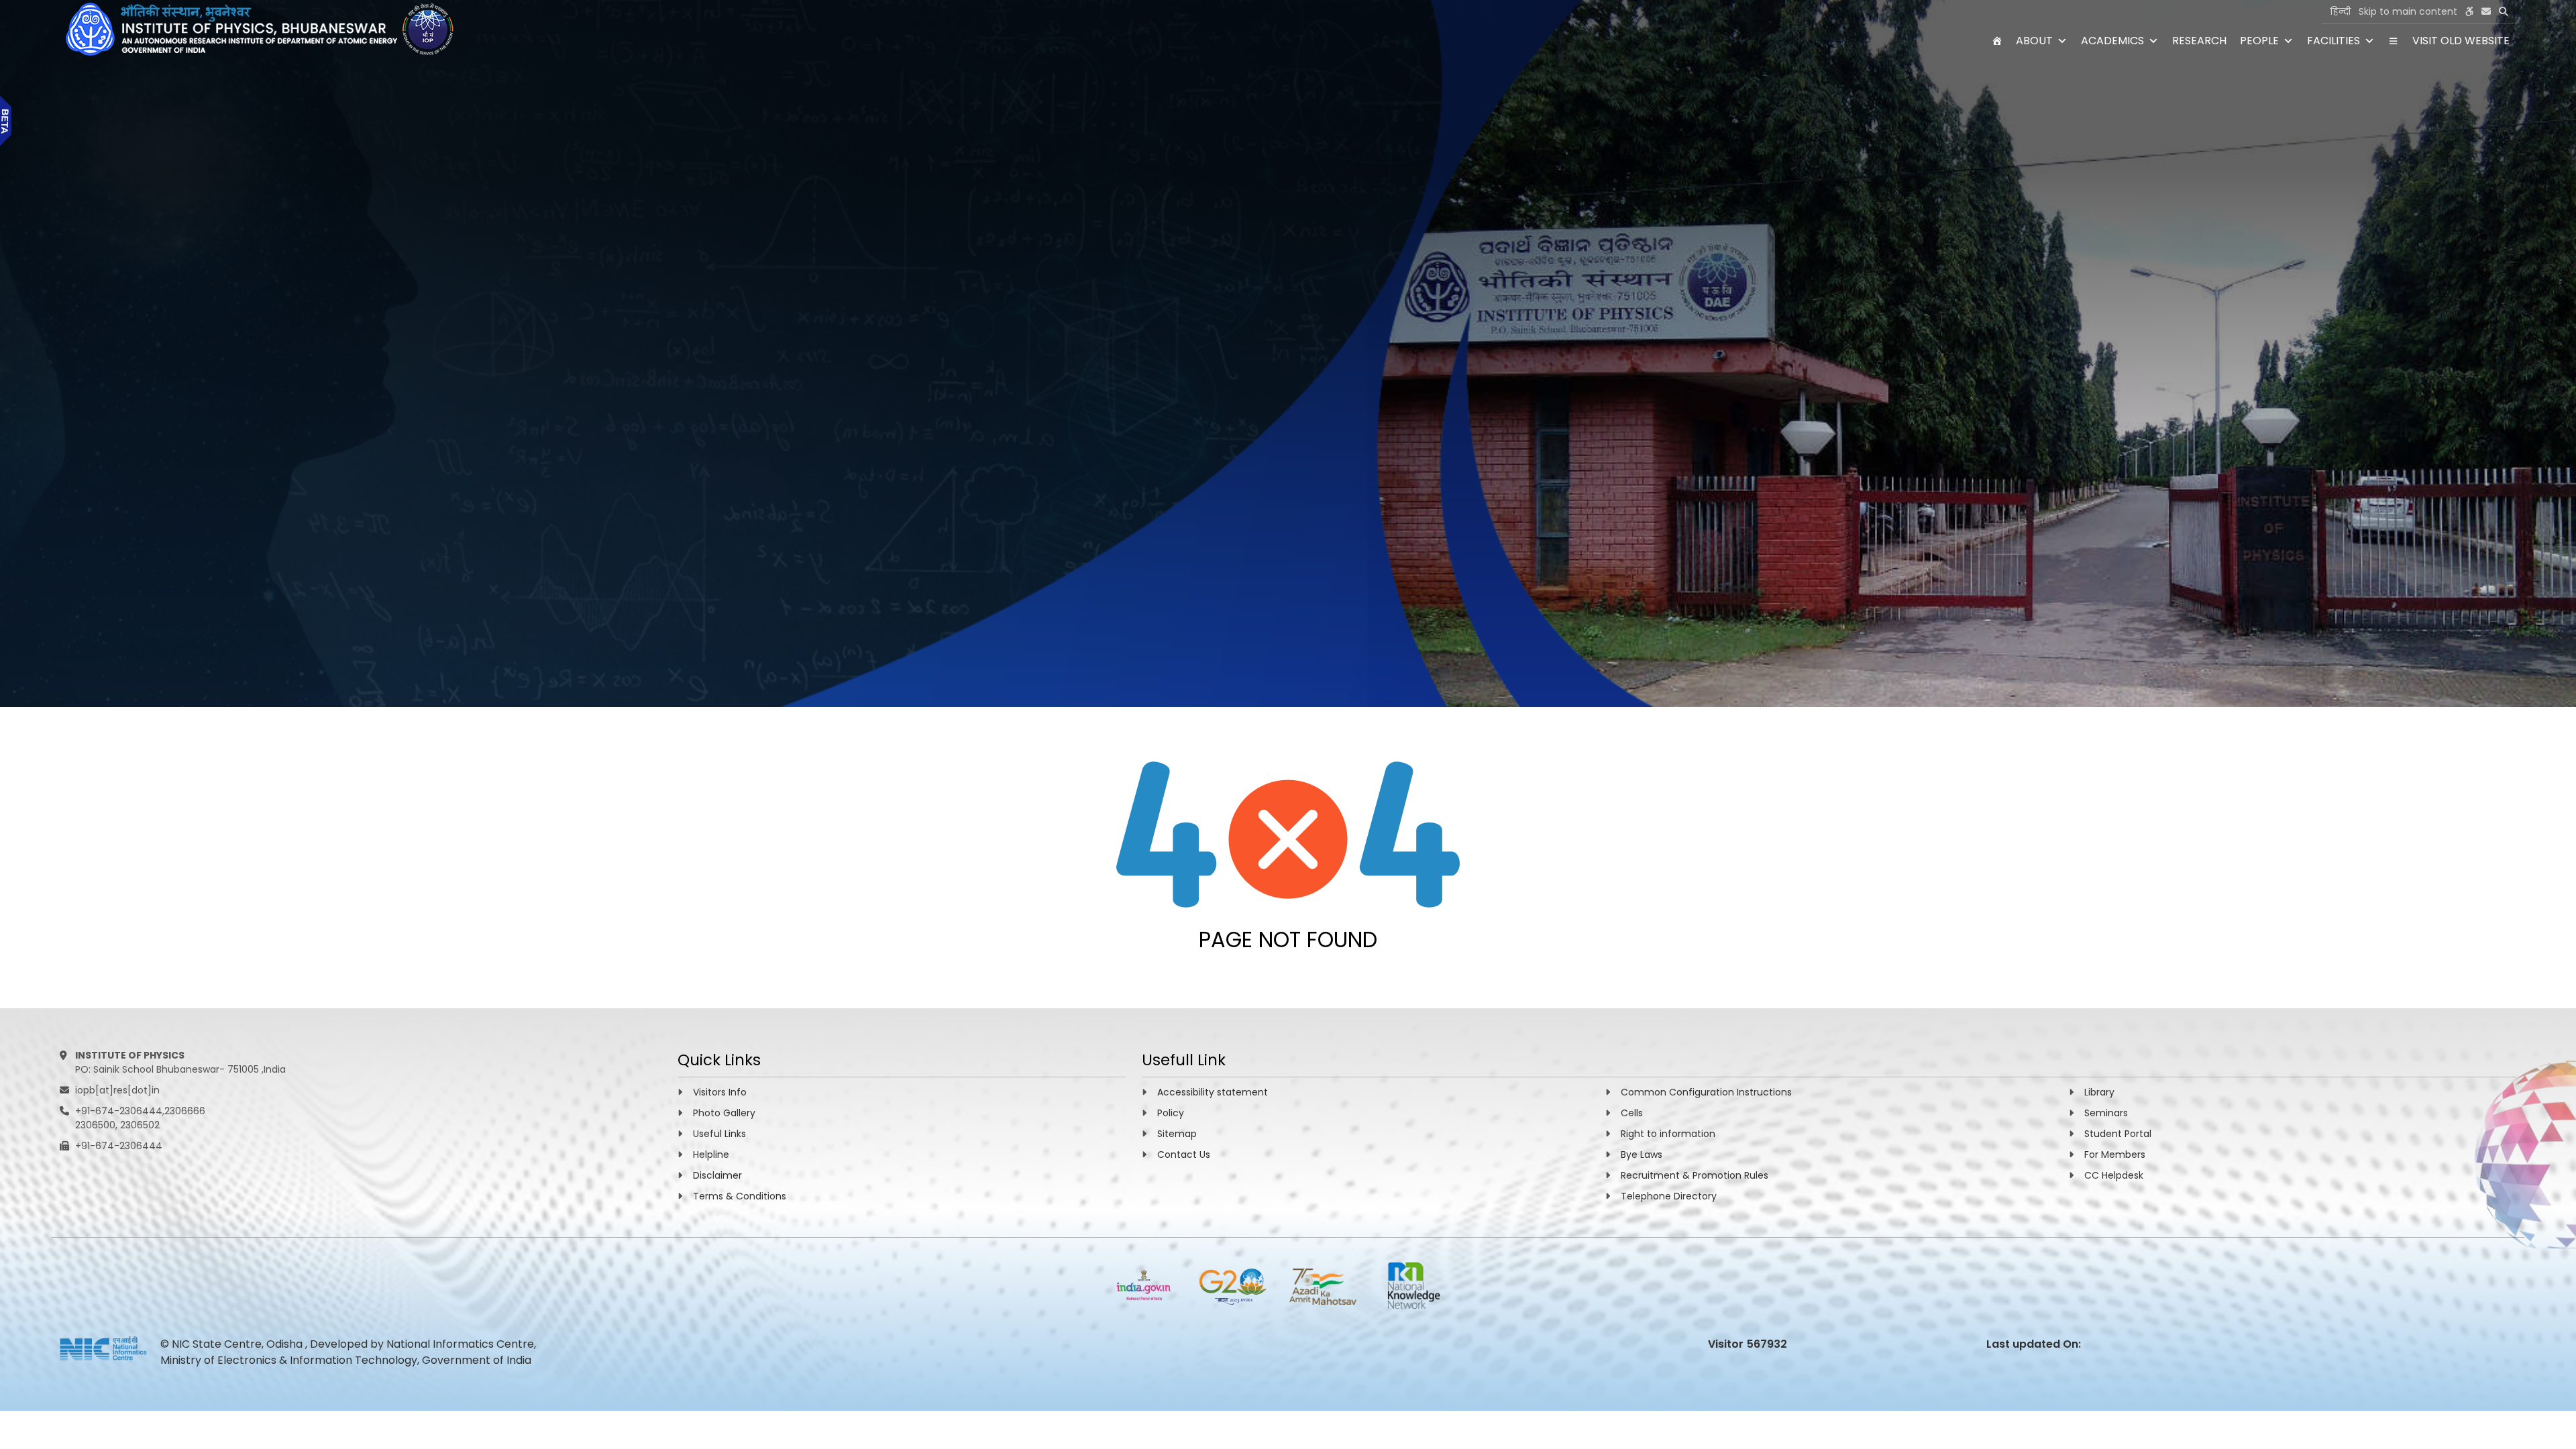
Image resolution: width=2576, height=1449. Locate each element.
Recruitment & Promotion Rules (1695, 1175)
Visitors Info (720, 1092)
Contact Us (1184, 1155)
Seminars (2106, 1113)
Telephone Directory (1669, 1196)
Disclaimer (717, 1175)
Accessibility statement (1213, 1092)
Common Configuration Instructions (1706, 1092)
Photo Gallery (724, 1113)
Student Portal (2118, 1134)
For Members (2115, 1155)
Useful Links (719, 1134)
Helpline (711, 1155)
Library (2099, 1092)
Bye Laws (1642, 1155)
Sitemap (1177, 1134)
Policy (1171, 1113)
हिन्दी (2340, 11)
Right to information (1668, 1134)
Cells (1632, 1113)
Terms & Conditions (740, 1196)
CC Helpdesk (2114, 1175)
